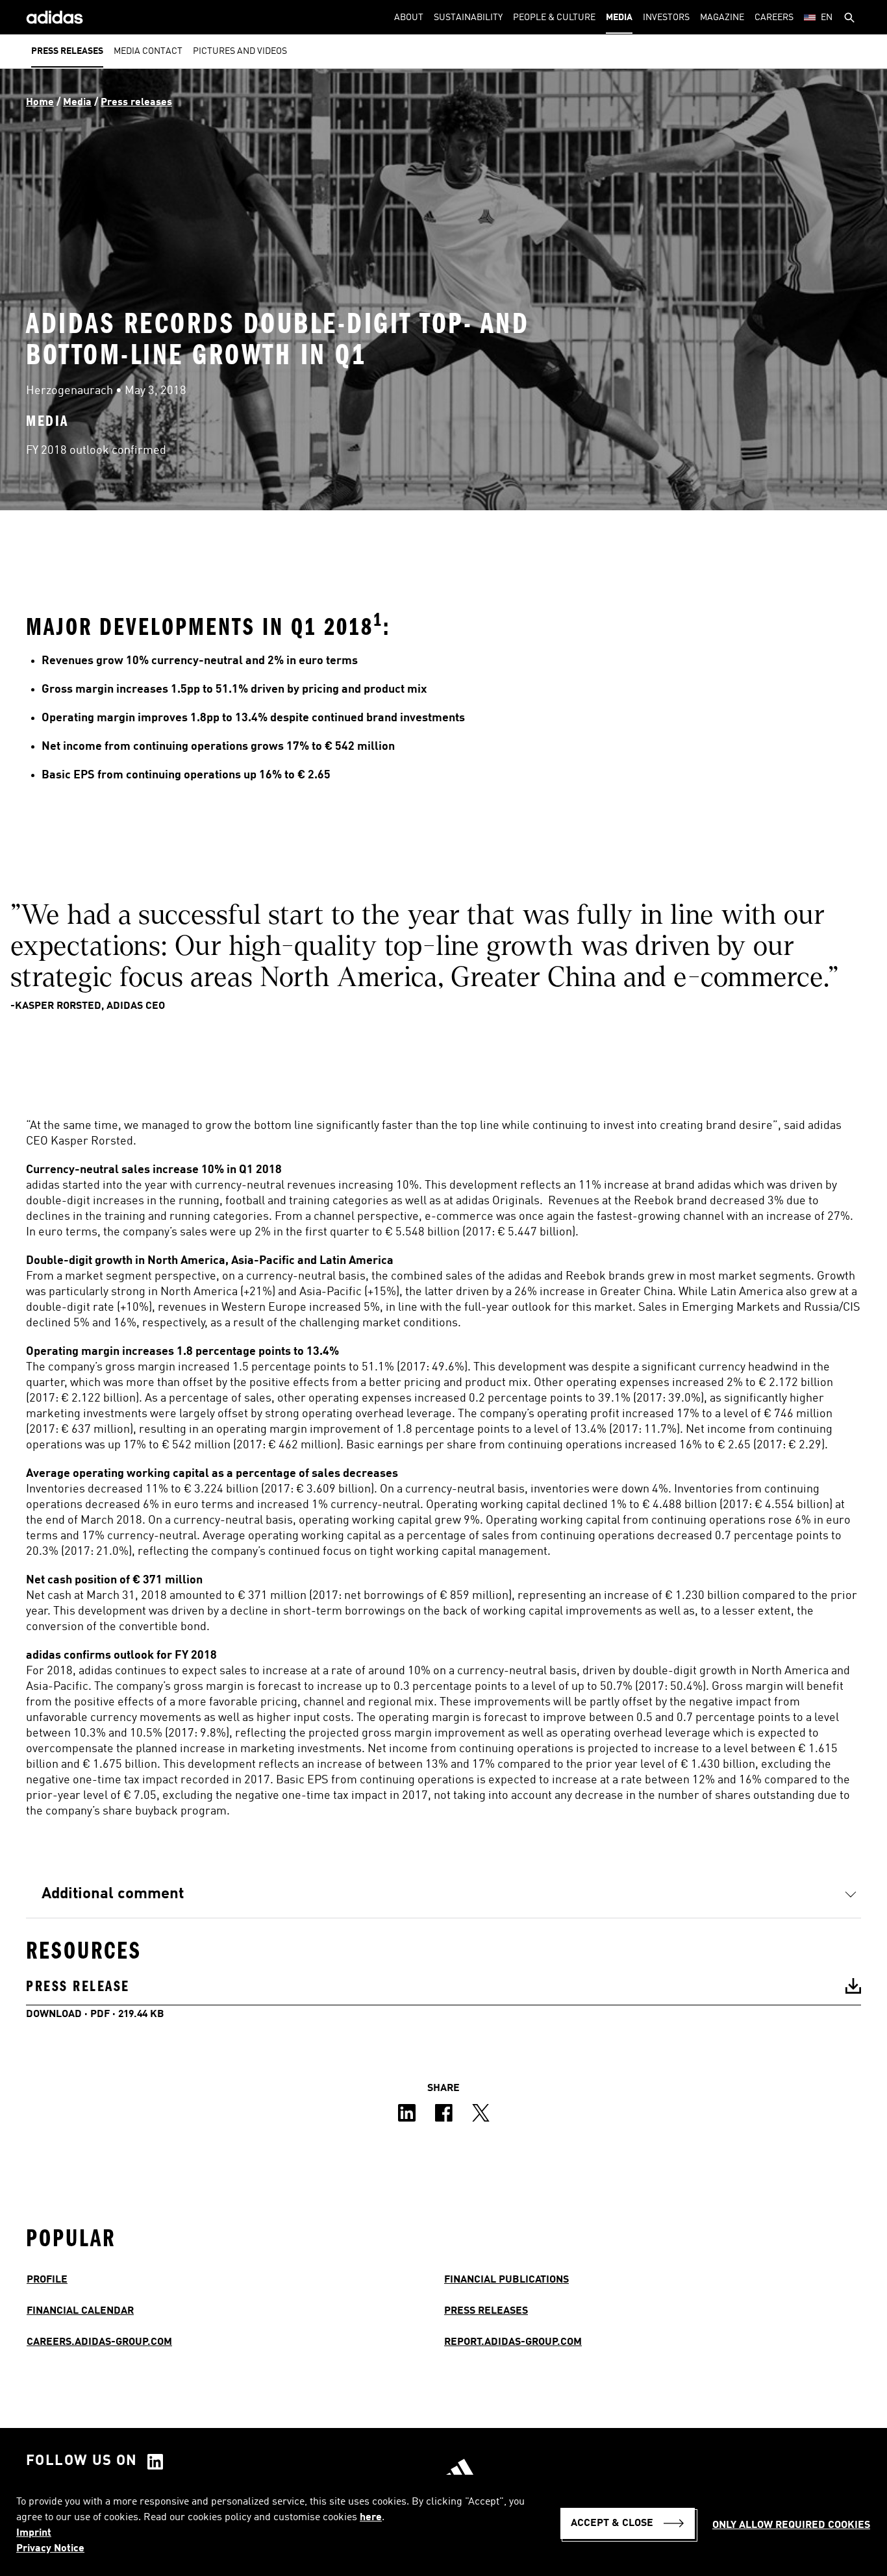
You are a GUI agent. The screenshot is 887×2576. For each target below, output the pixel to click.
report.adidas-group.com (513, 2342)
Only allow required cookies (791, 2525)
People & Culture (554, 18)
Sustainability (468, 18)
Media (619, 18)
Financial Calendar (80, 2311)
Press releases (67, 51)
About (409, 18)
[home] (55, 17)
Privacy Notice (50, 2549)
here (371, 2518)
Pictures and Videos (240, 51)
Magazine (722, 18)
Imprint (34, 2533)
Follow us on (82, 2461)
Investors (666, 18)
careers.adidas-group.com (99, 2342)
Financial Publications (506, 2280)
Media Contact (148, 51)
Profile (47, 2280)
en (827, 18)
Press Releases (486, 2311)
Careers (774, 18)
